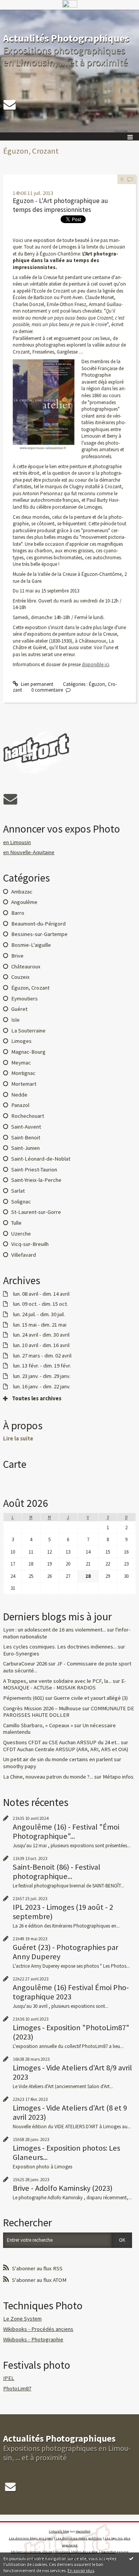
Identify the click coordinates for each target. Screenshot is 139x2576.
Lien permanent (36, 684)
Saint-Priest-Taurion (34, 1170)
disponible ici (96, 664)
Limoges (21, 1041)
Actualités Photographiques (66, 38)
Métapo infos (118, 1777)
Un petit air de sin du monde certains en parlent (58, 1759)
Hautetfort (83, 2531)
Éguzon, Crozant (30, 988)
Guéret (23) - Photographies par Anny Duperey (65, 1952)
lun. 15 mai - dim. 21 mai (40, 1325)
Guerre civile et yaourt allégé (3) (91, 1698)
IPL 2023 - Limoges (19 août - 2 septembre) (63, 1912)
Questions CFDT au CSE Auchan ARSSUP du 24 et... (61, 1742)
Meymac (21, 1063)
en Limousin (17, 842)
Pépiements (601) (24, 1698)
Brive (17, 956)
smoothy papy (20, 1766)
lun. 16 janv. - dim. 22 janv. (42, 1387)
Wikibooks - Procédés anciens (38, 2329)
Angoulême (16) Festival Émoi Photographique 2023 (71, 1992)
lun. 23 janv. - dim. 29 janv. (42, 1376)
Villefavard (24, 1255)
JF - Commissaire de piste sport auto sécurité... (67, 1667)
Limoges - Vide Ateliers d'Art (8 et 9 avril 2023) (70, 2112)
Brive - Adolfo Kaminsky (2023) (63, 2188)
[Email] (10, 105)
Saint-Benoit (26, 1137)
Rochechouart (28, 1116)
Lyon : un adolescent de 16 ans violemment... (54, 1630)
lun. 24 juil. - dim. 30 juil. (39, 1314)
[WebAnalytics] (70, 4)
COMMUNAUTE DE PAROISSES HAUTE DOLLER (69, 1712)
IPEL (9, 2378)
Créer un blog (59, 2531)
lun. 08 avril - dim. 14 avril (41, 1294)
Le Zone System (22, 2319)
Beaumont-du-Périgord (38, 924)
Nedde (19, 1095)
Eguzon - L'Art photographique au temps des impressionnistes (60, 205)
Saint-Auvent (26, 1127)
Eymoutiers (25, 999)
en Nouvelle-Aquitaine (29, 852)
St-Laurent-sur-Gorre (36, 1212)
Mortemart (24, 1084)
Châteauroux (26, 966)
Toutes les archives (37, 1399)
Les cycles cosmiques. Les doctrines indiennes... (60, 1647)
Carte (15, 1464)
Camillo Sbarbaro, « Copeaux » (38, 1725)
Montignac (23, 1073)
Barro (18, 913)
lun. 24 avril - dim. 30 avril (41, 1335)
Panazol (20, 1105)
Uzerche (21, 1234)
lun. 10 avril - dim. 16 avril (41, 1345)
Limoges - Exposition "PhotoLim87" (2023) (71, 2032)
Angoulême (24, 902)
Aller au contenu (20, 15)
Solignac (21, 1202)
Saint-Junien (25, 1148)
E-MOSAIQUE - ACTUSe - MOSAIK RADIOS (65, 1684)
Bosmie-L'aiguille (31, 945)
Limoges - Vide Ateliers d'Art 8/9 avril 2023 (72, 2072)
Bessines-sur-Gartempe (39, 934)
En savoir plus (81, 2570)
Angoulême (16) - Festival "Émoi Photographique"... (66, 1831)
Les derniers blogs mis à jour (31, 2538)
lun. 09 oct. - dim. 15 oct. (41, 1304)
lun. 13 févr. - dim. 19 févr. (42, 1366)
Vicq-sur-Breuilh (30, 1244)
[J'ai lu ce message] (131, 2558)
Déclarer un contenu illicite (32, 2552)
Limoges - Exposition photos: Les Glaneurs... (66, 2153)
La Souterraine (28, 1031)
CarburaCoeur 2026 (25, 1664)
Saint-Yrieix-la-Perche (36, 1180)
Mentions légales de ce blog (76, 2552)
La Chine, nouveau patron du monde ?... (48, 1777)
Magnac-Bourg (28, 1052)
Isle (15, 1020)
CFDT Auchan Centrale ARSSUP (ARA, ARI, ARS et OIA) (66, 1749)
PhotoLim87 (17, 2388)
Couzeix (20, 977)
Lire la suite (18, 1439)
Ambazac (22, 892)
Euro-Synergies (21, 1654)
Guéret (19, 1009)
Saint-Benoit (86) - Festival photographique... (57, 1872)
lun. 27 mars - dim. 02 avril (42, 1356)
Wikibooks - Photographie (33, 2339)
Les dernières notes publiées (79, 2538)
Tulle (16, 1223)
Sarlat (18, 1191)
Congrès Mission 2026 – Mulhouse (42, 1708)
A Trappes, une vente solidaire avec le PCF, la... (57, 1681)
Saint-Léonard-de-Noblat (41, 1159)
